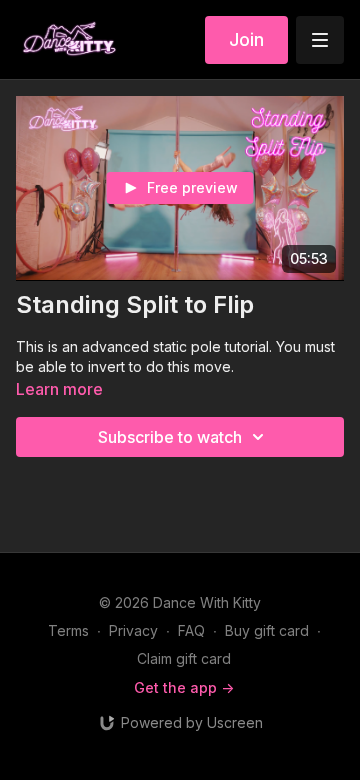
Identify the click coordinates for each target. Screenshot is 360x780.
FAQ (191, 630)
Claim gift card (184, 658)
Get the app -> (184, 687)
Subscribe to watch (170, 437)
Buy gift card (267, 630)
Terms (68, 630)
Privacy (133, 630)
